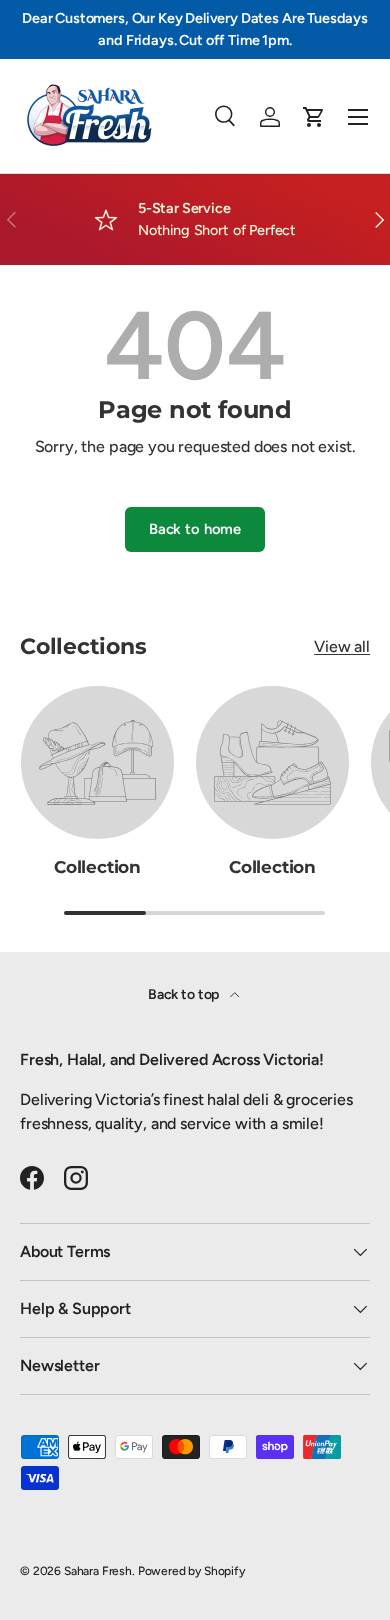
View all (342, 646)
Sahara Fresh (98, 1571)
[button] (314, 117)
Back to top (185, 994)
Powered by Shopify (191, 1571)
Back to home (195, 529)
